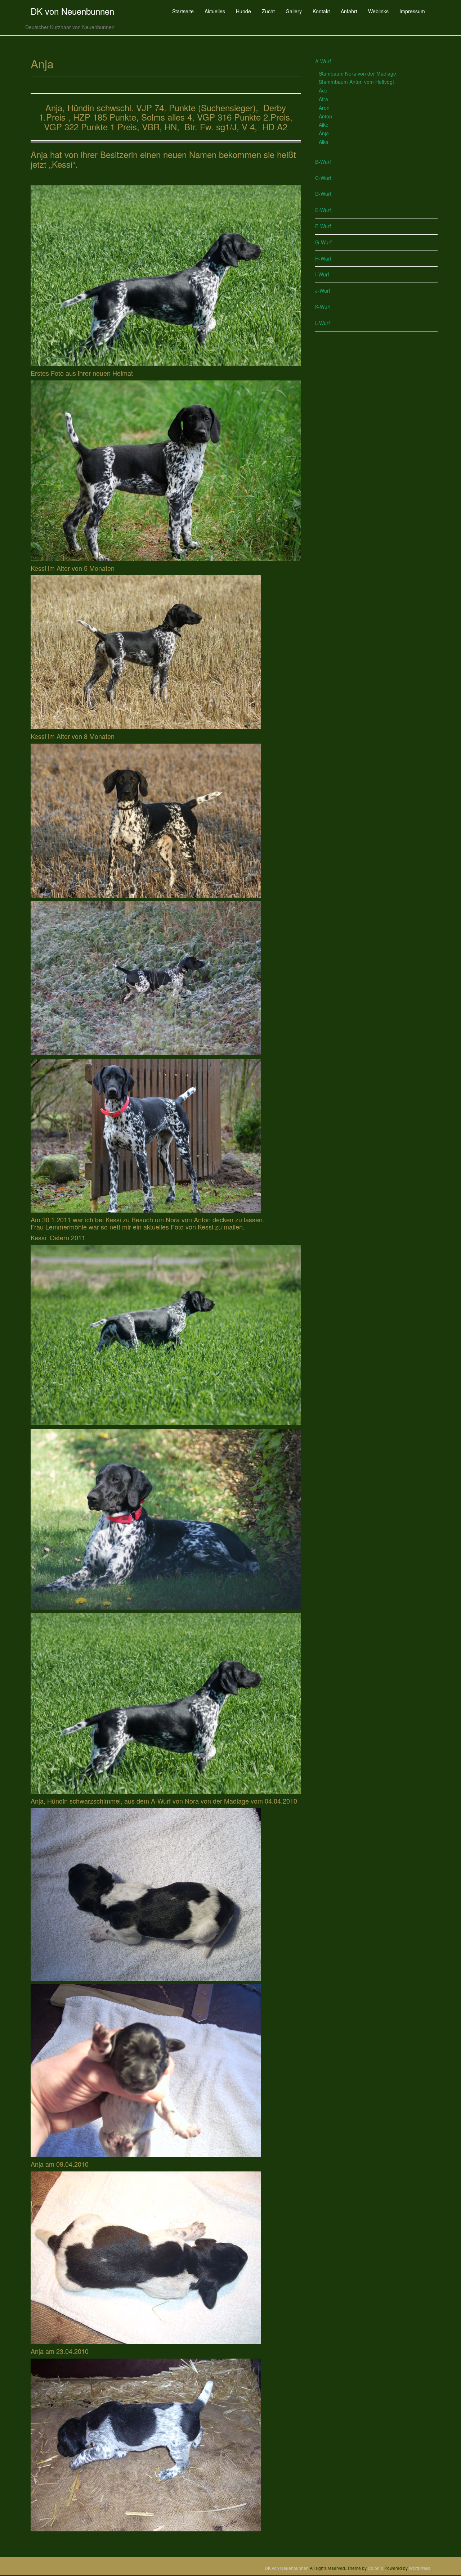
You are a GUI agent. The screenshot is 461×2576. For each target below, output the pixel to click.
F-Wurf (323, 226)
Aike (324, 125)
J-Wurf (323, 290)
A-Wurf (323, 61)
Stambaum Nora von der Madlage (357, 73)
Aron (324, 108)
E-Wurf (323, 210)
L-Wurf (323, 323)
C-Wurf (323, 178)
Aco (323, 90)
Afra (323, 99)
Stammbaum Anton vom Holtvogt (356, 82)
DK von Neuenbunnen (72, 11)
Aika (324, 142)
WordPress (420, 2568)
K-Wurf (323, 307)
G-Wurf (323, 242)
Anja (324, 133)
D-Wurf (323, 194)
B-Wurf (323, 162)
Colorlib (375, 2568)
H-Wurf (323, 258)
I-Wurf (322, 274)
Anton (325, 116)
